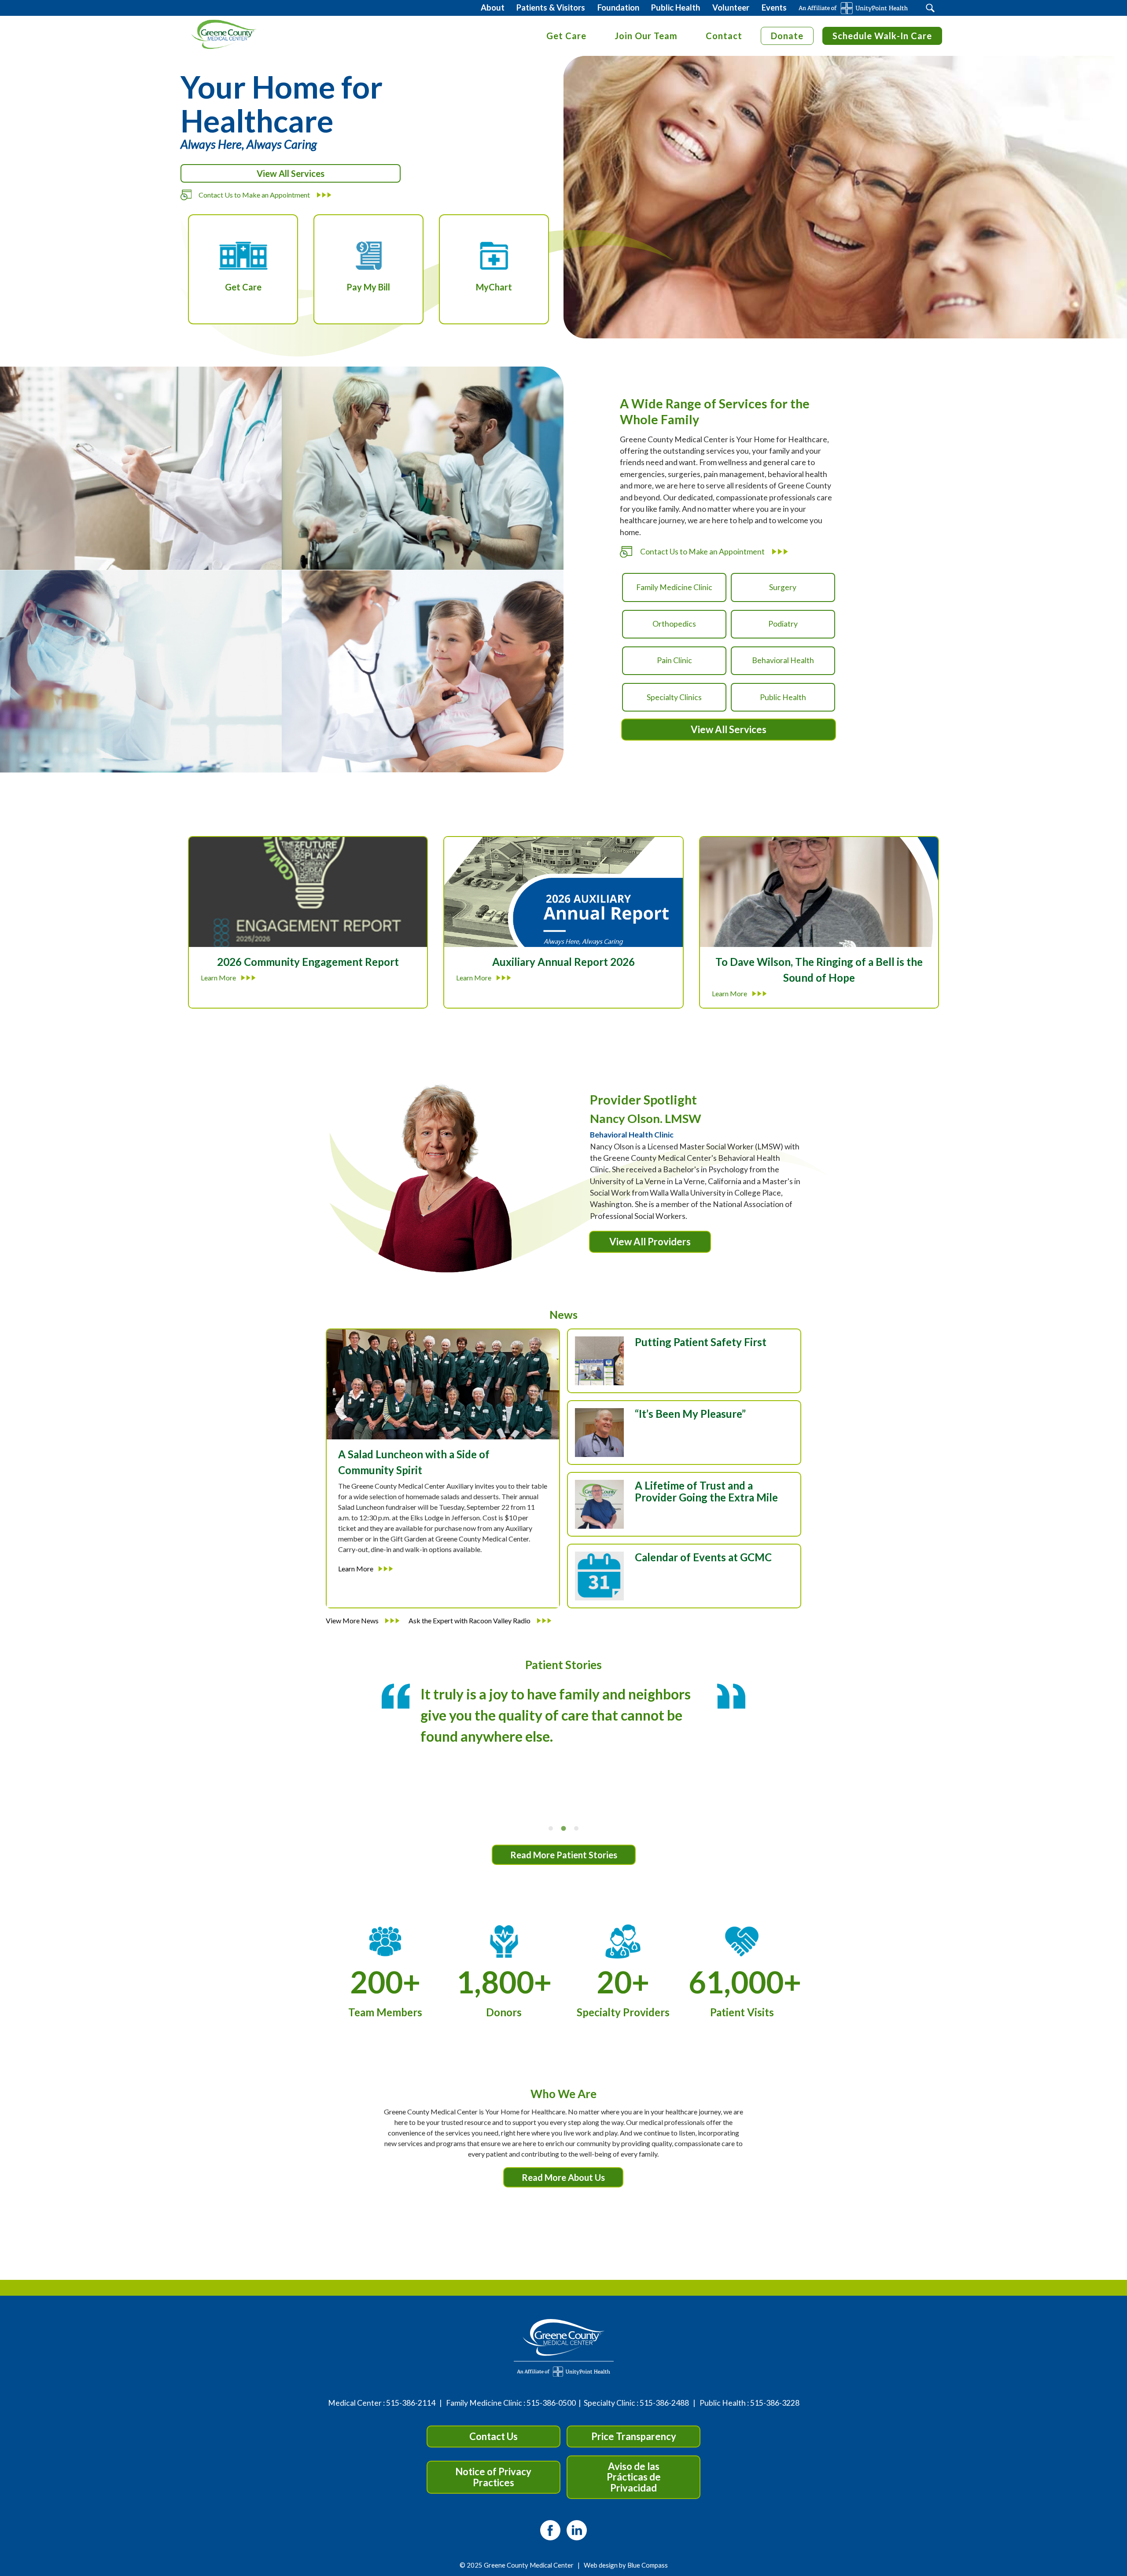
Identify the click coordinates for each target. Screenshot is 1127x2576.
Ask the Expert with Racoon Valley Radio (470, 1620)
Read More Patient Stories (564, 1855)
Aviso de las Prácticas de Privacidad (634, 2477)
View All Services (291, 173)
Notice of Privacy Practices (493, 2477)
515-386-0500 (551, 2403)
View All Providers (650, 1242)
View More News (353, 1620)
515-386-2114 (411, 2403)
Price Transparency (634, 2436)
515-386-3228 (775, 2403)
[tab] (551, 1828)
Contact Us (494, 2436)
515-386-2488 (664, 2403)
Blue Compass (648, 2565)
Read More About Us (564, 2177)
